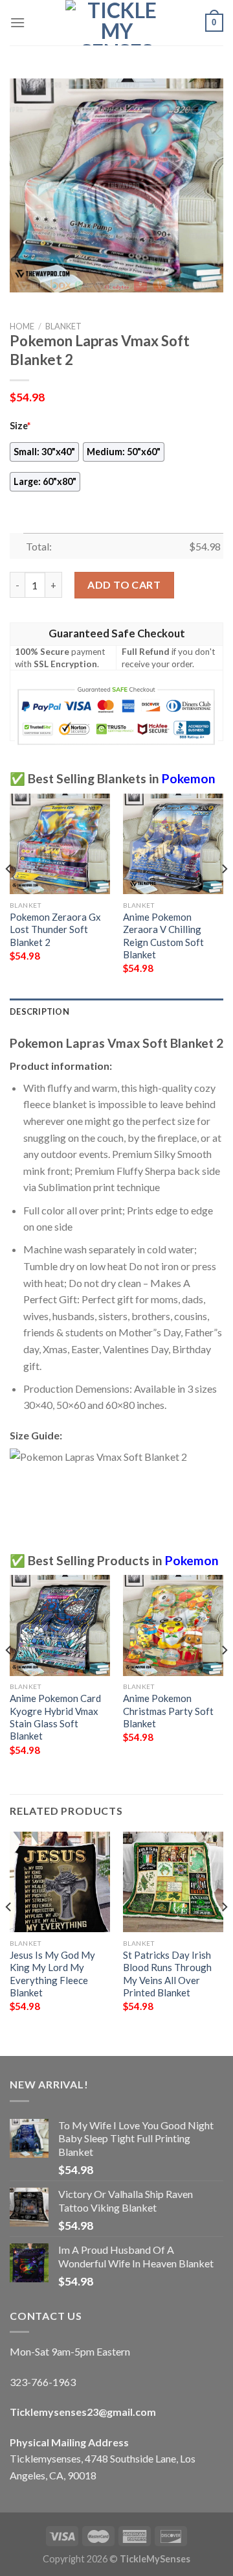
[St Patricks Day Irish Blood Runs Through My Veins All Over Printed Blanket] (173, 1882)
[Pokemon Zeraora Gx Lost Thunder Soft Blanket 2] (60, 844)
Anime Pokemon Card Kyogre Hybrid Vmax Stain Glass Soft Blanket (55, 1717)
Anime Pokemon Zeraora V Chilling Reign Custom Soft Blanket (163, 936)
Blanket (63, 326)
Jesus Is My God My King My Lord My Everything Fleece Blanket (52, 1974)
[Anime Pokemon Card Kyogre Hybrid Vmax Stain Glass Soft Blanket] (60, 1625)
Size (20, 426)
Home (22, 326)
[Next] (224, 895)
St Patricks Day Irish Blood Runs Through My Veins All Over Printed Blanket (167, 1974)
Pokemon (189, 778)
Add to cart (124, 585)
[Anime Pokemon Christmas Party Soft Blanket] (173, 1625)
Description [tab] (39, 1011)
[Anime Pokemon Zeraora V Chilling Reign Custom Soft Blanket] (173, 844)
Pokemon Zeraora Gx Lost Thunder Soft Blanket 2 (55, 929)
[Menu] (17, 22)
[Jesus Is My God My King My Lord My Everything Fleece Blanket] (60, 1882)
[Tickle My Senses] (116, 23)
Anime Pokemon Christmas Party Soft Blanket (168, 1711)
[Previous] (9, 895)
